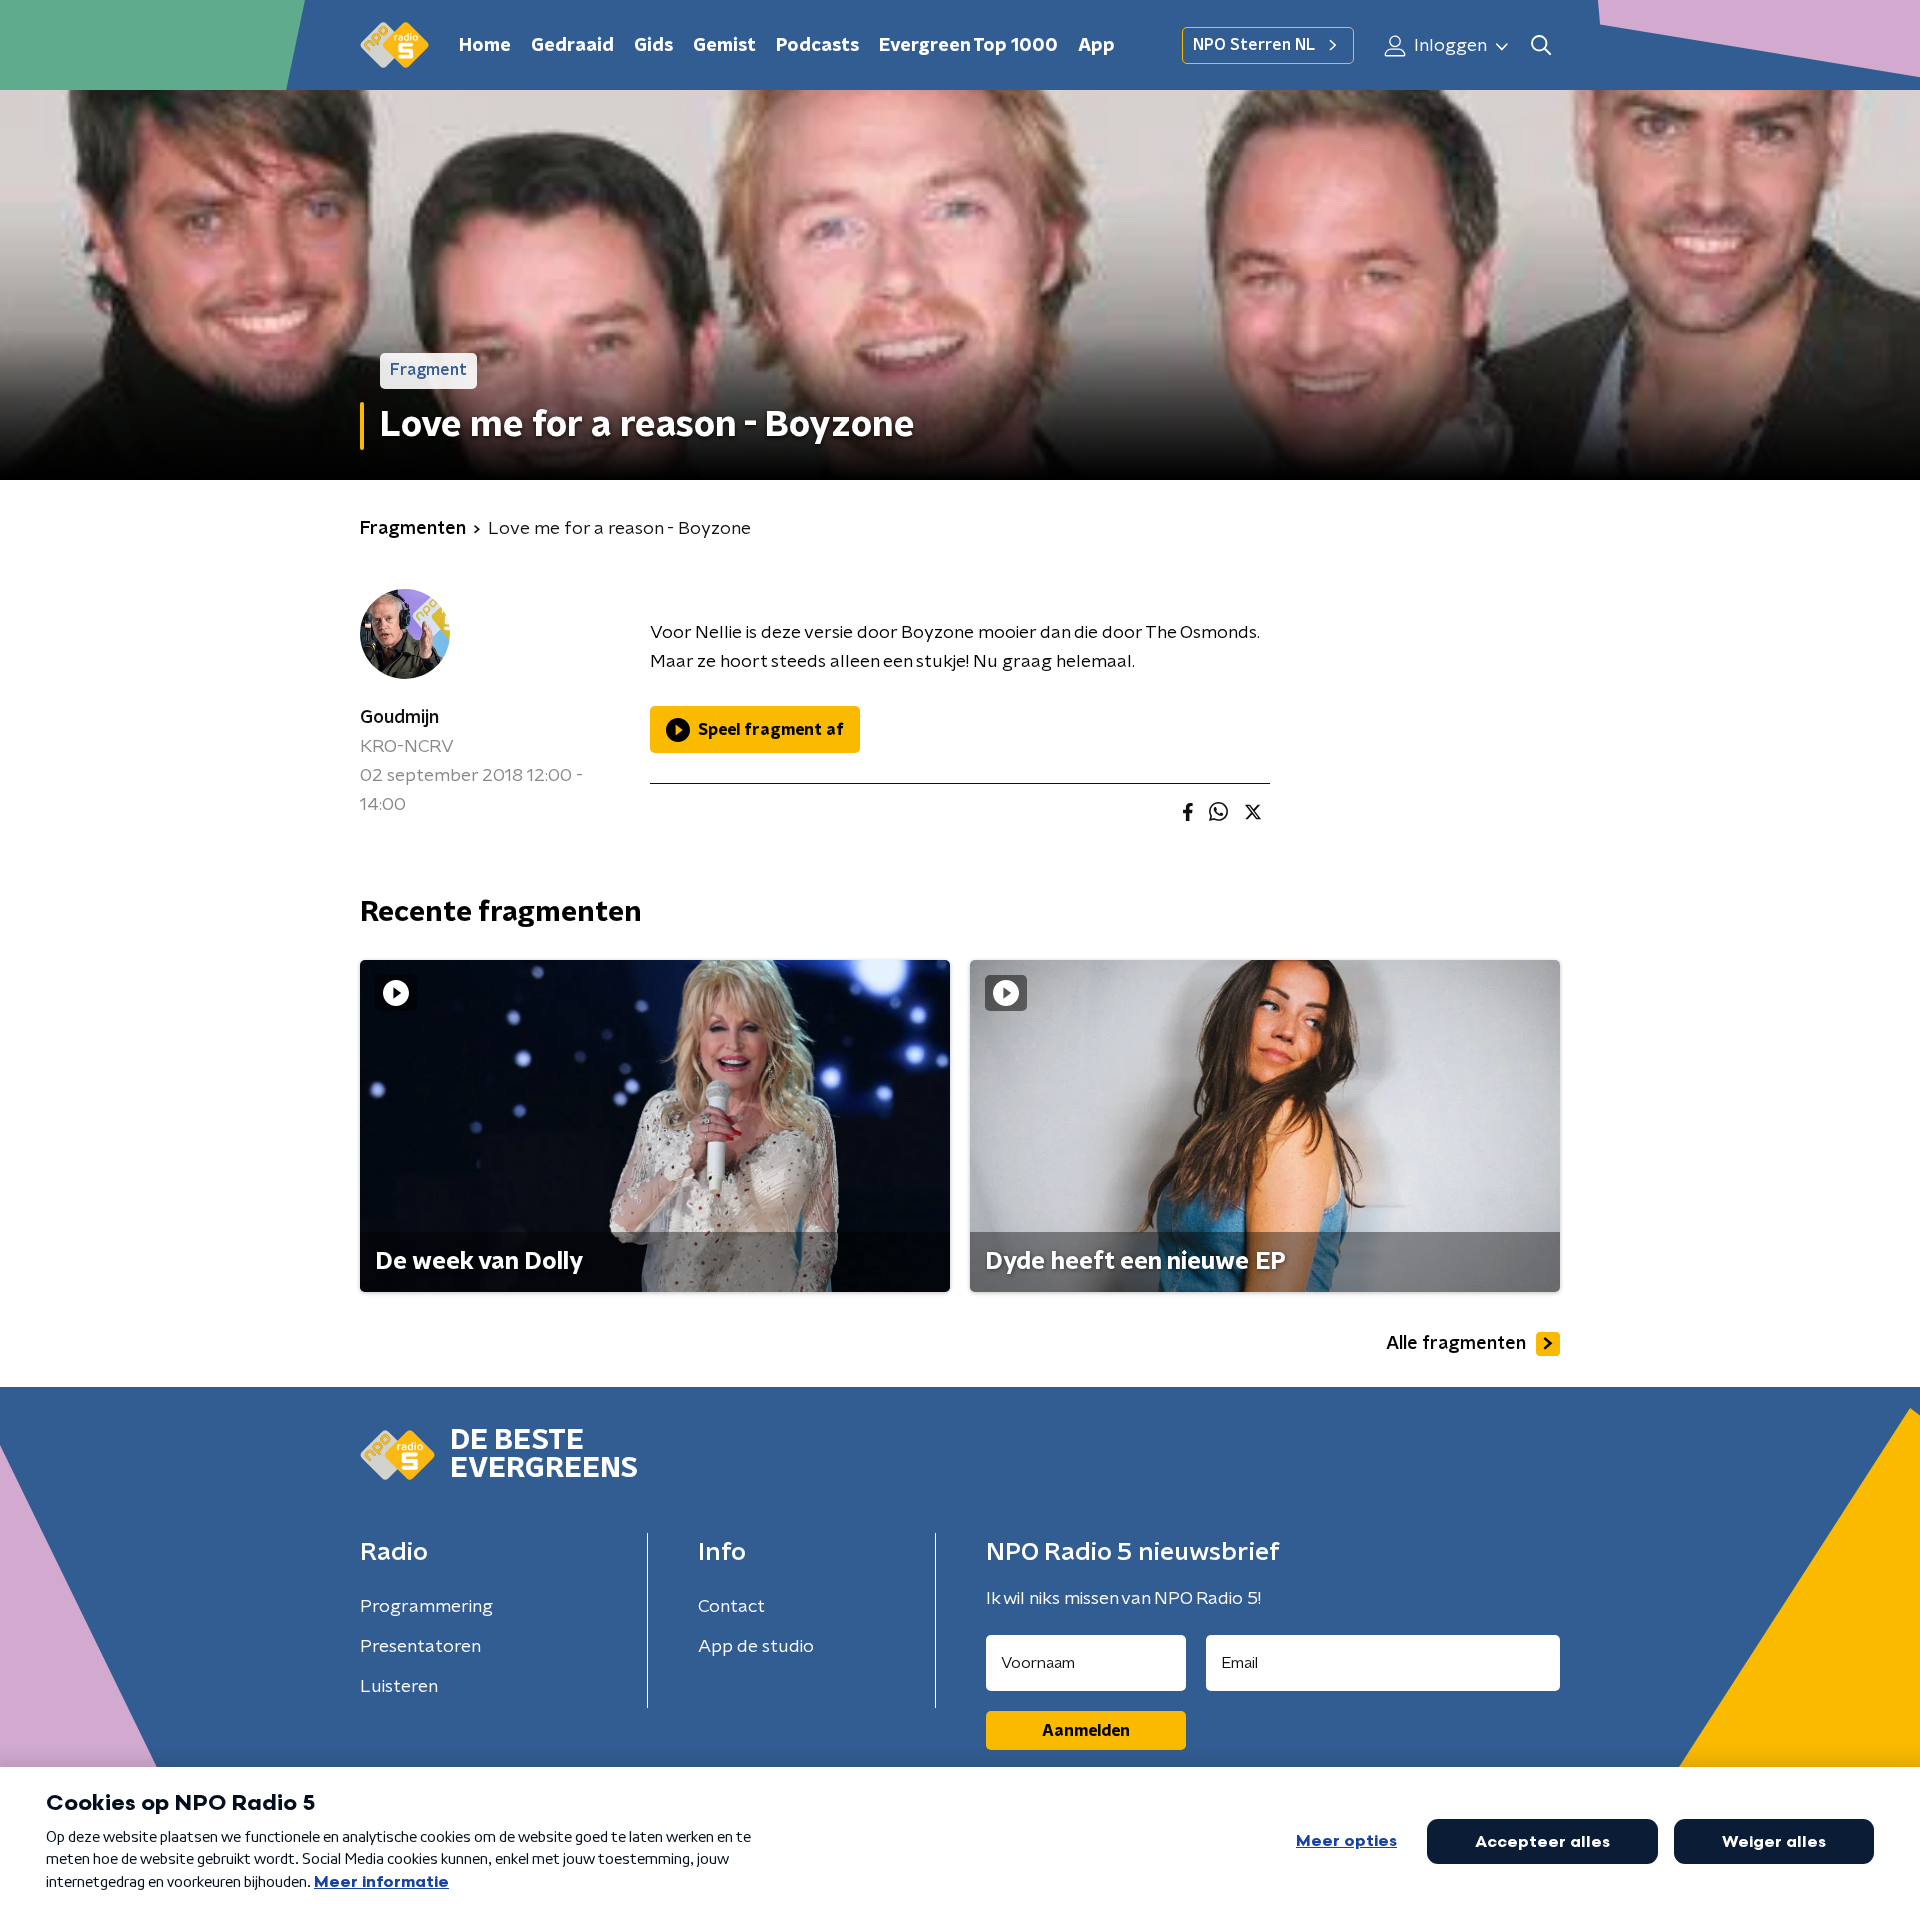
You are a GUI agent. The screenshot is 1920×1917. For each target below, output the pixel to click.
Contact (731, 1607)
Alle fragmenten (1456, 1344)
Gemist (724, 46)
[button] (1540, 45)
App (1096, 46)
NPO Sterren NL (1254, 45)
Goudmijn (399, 718)
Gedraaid (572, 46)
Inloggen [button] (1448, 46)
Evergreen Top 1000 (968, 46)
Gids (653, 46)
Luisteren (399, 1687)
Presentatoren (420, 1647)
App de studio (756, 1647)
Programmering (426, 1607)
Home (485, 46)
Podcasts (817, 46)
